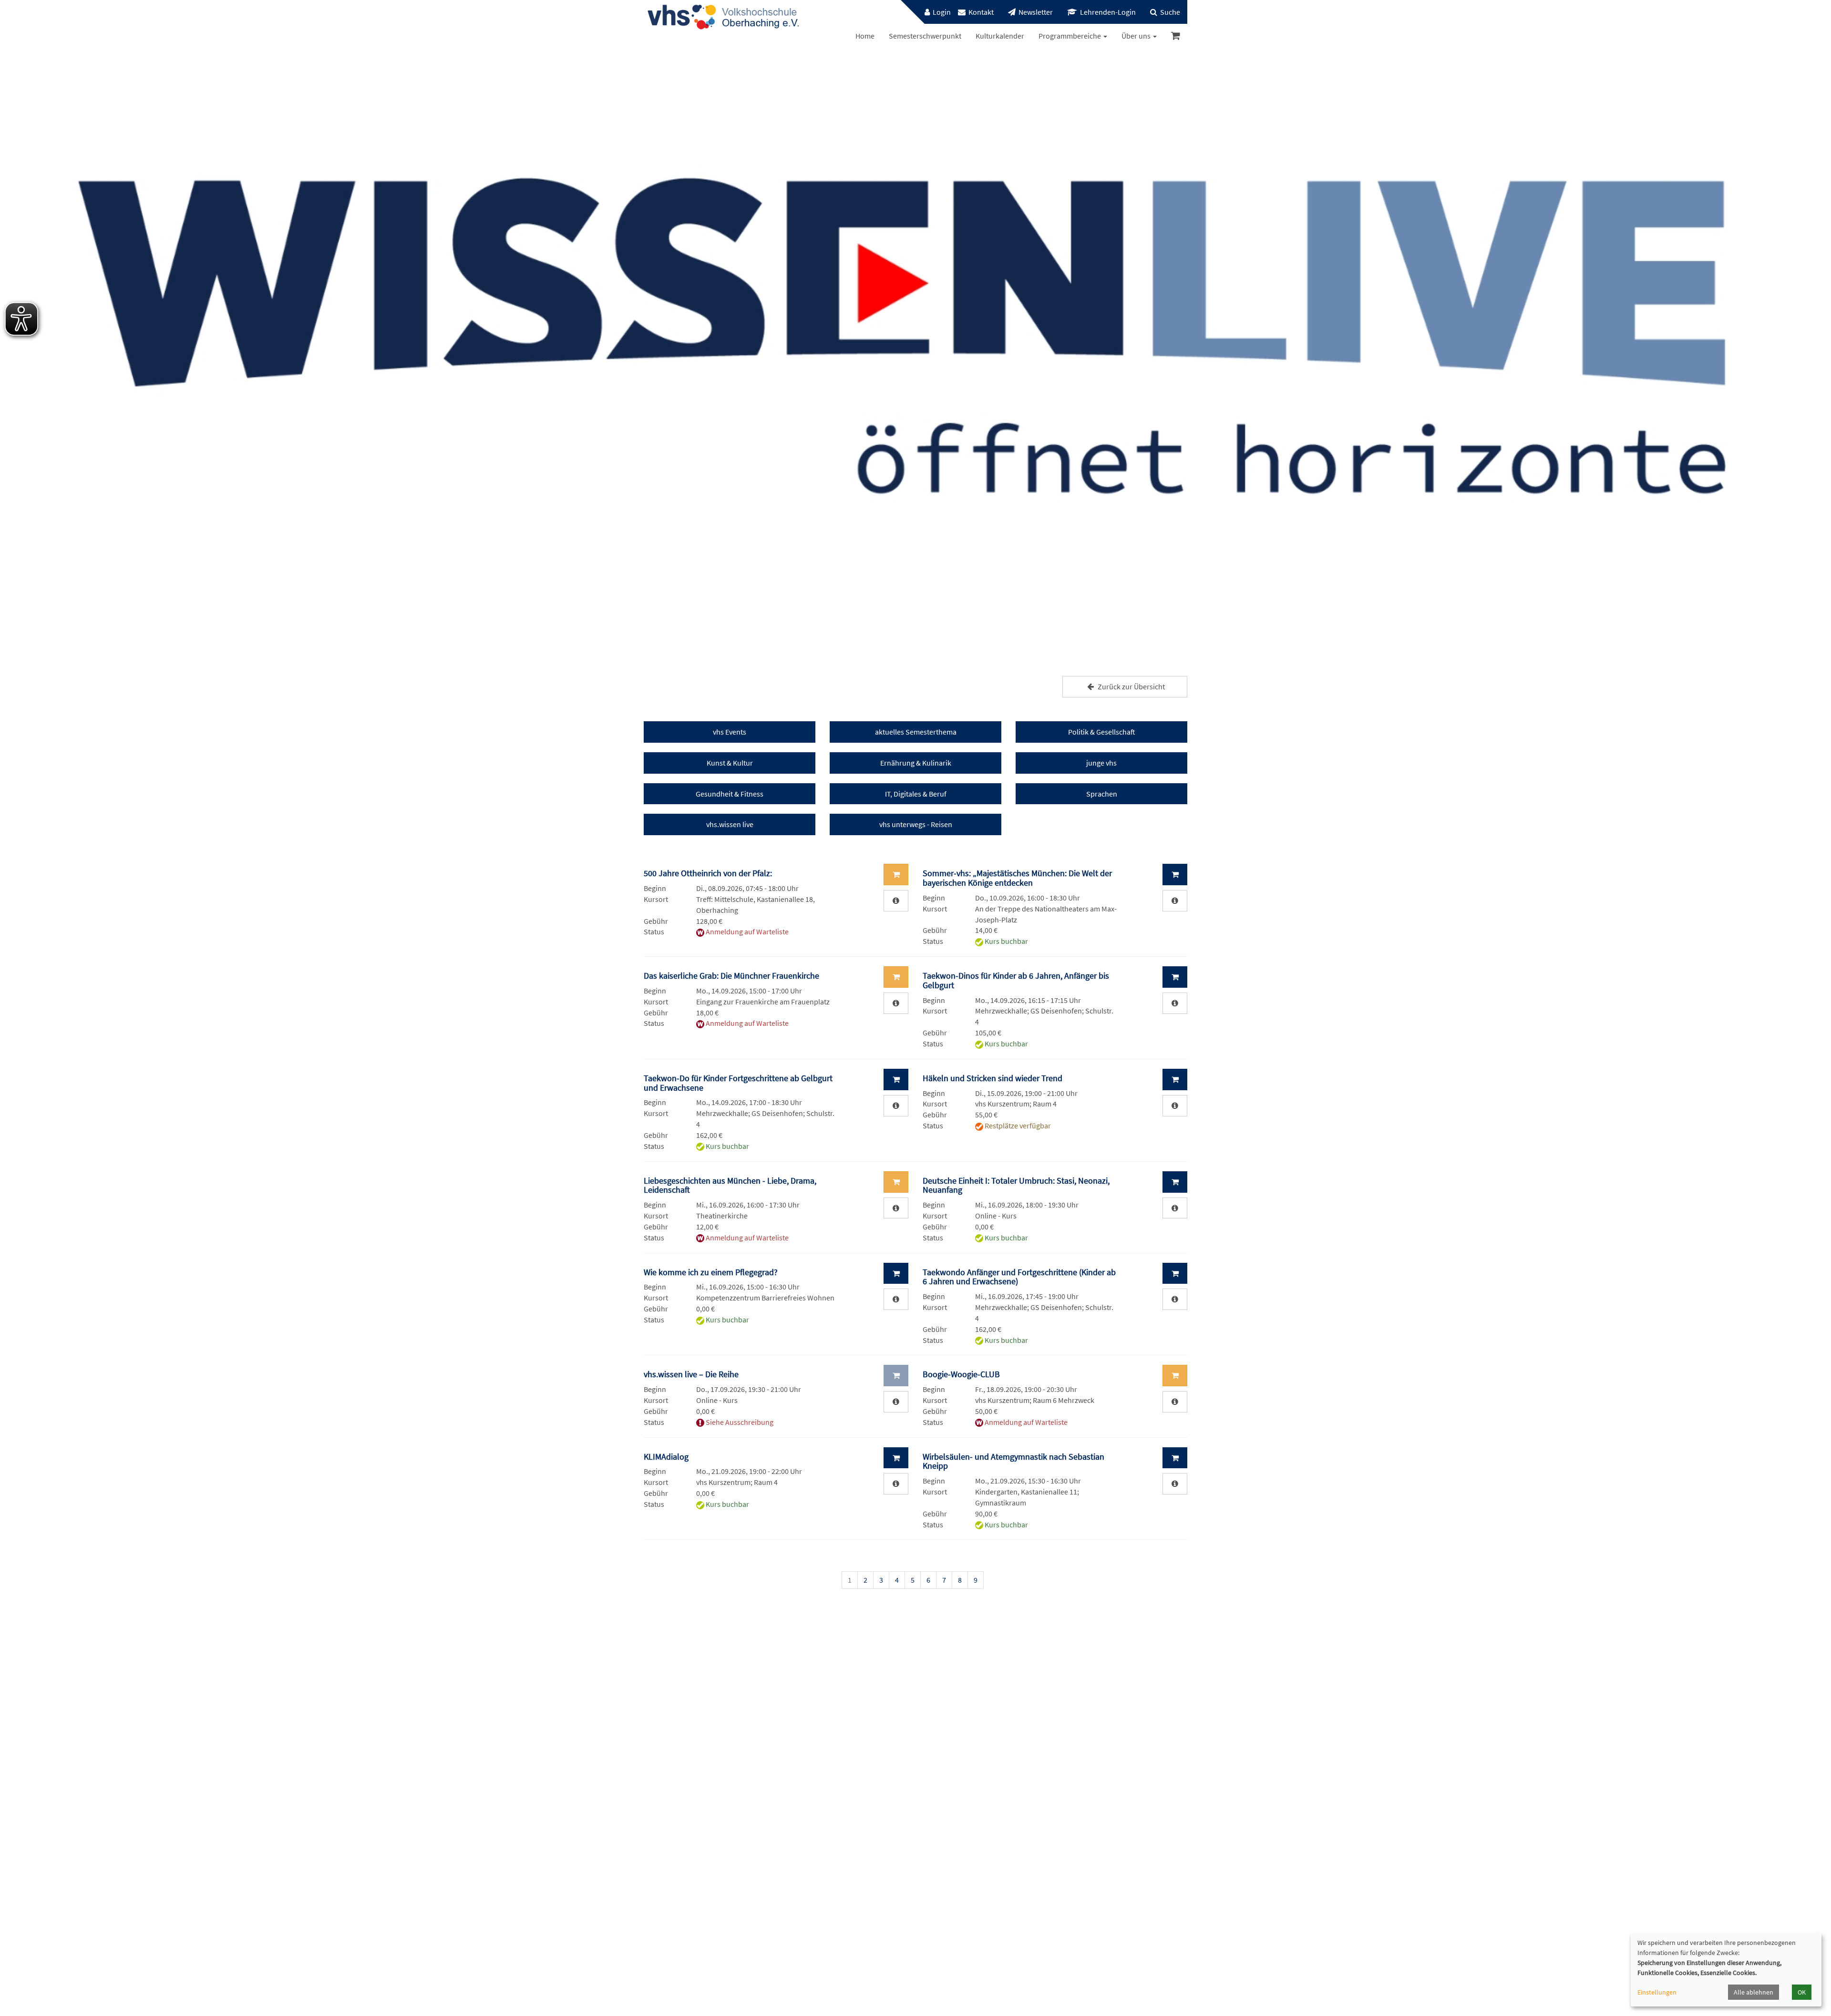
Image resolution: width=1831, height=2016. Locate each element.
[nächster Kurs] (1175, 1582)
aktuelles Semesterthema (916, 732)
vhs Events (730, 732)
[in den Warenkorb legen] (1175, 875)
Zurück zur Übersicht (1131, 686)
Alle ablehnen (1754, 1992)
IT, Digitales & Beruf (916, 794)
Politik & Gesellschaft (1102, 732)
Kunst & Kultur (730, 763)
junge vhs (1101, 763)
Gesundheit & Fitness (730, 794)
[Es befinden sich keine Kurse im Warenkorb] (1176, 36)
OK (1802, 1992)
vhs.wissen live (730, 824)
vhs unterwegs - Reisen (916, 824)
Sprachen (1102, 794)
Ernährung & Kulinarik (916, 763)
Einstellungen (1657, 1992)
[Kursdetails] (896, 901)
